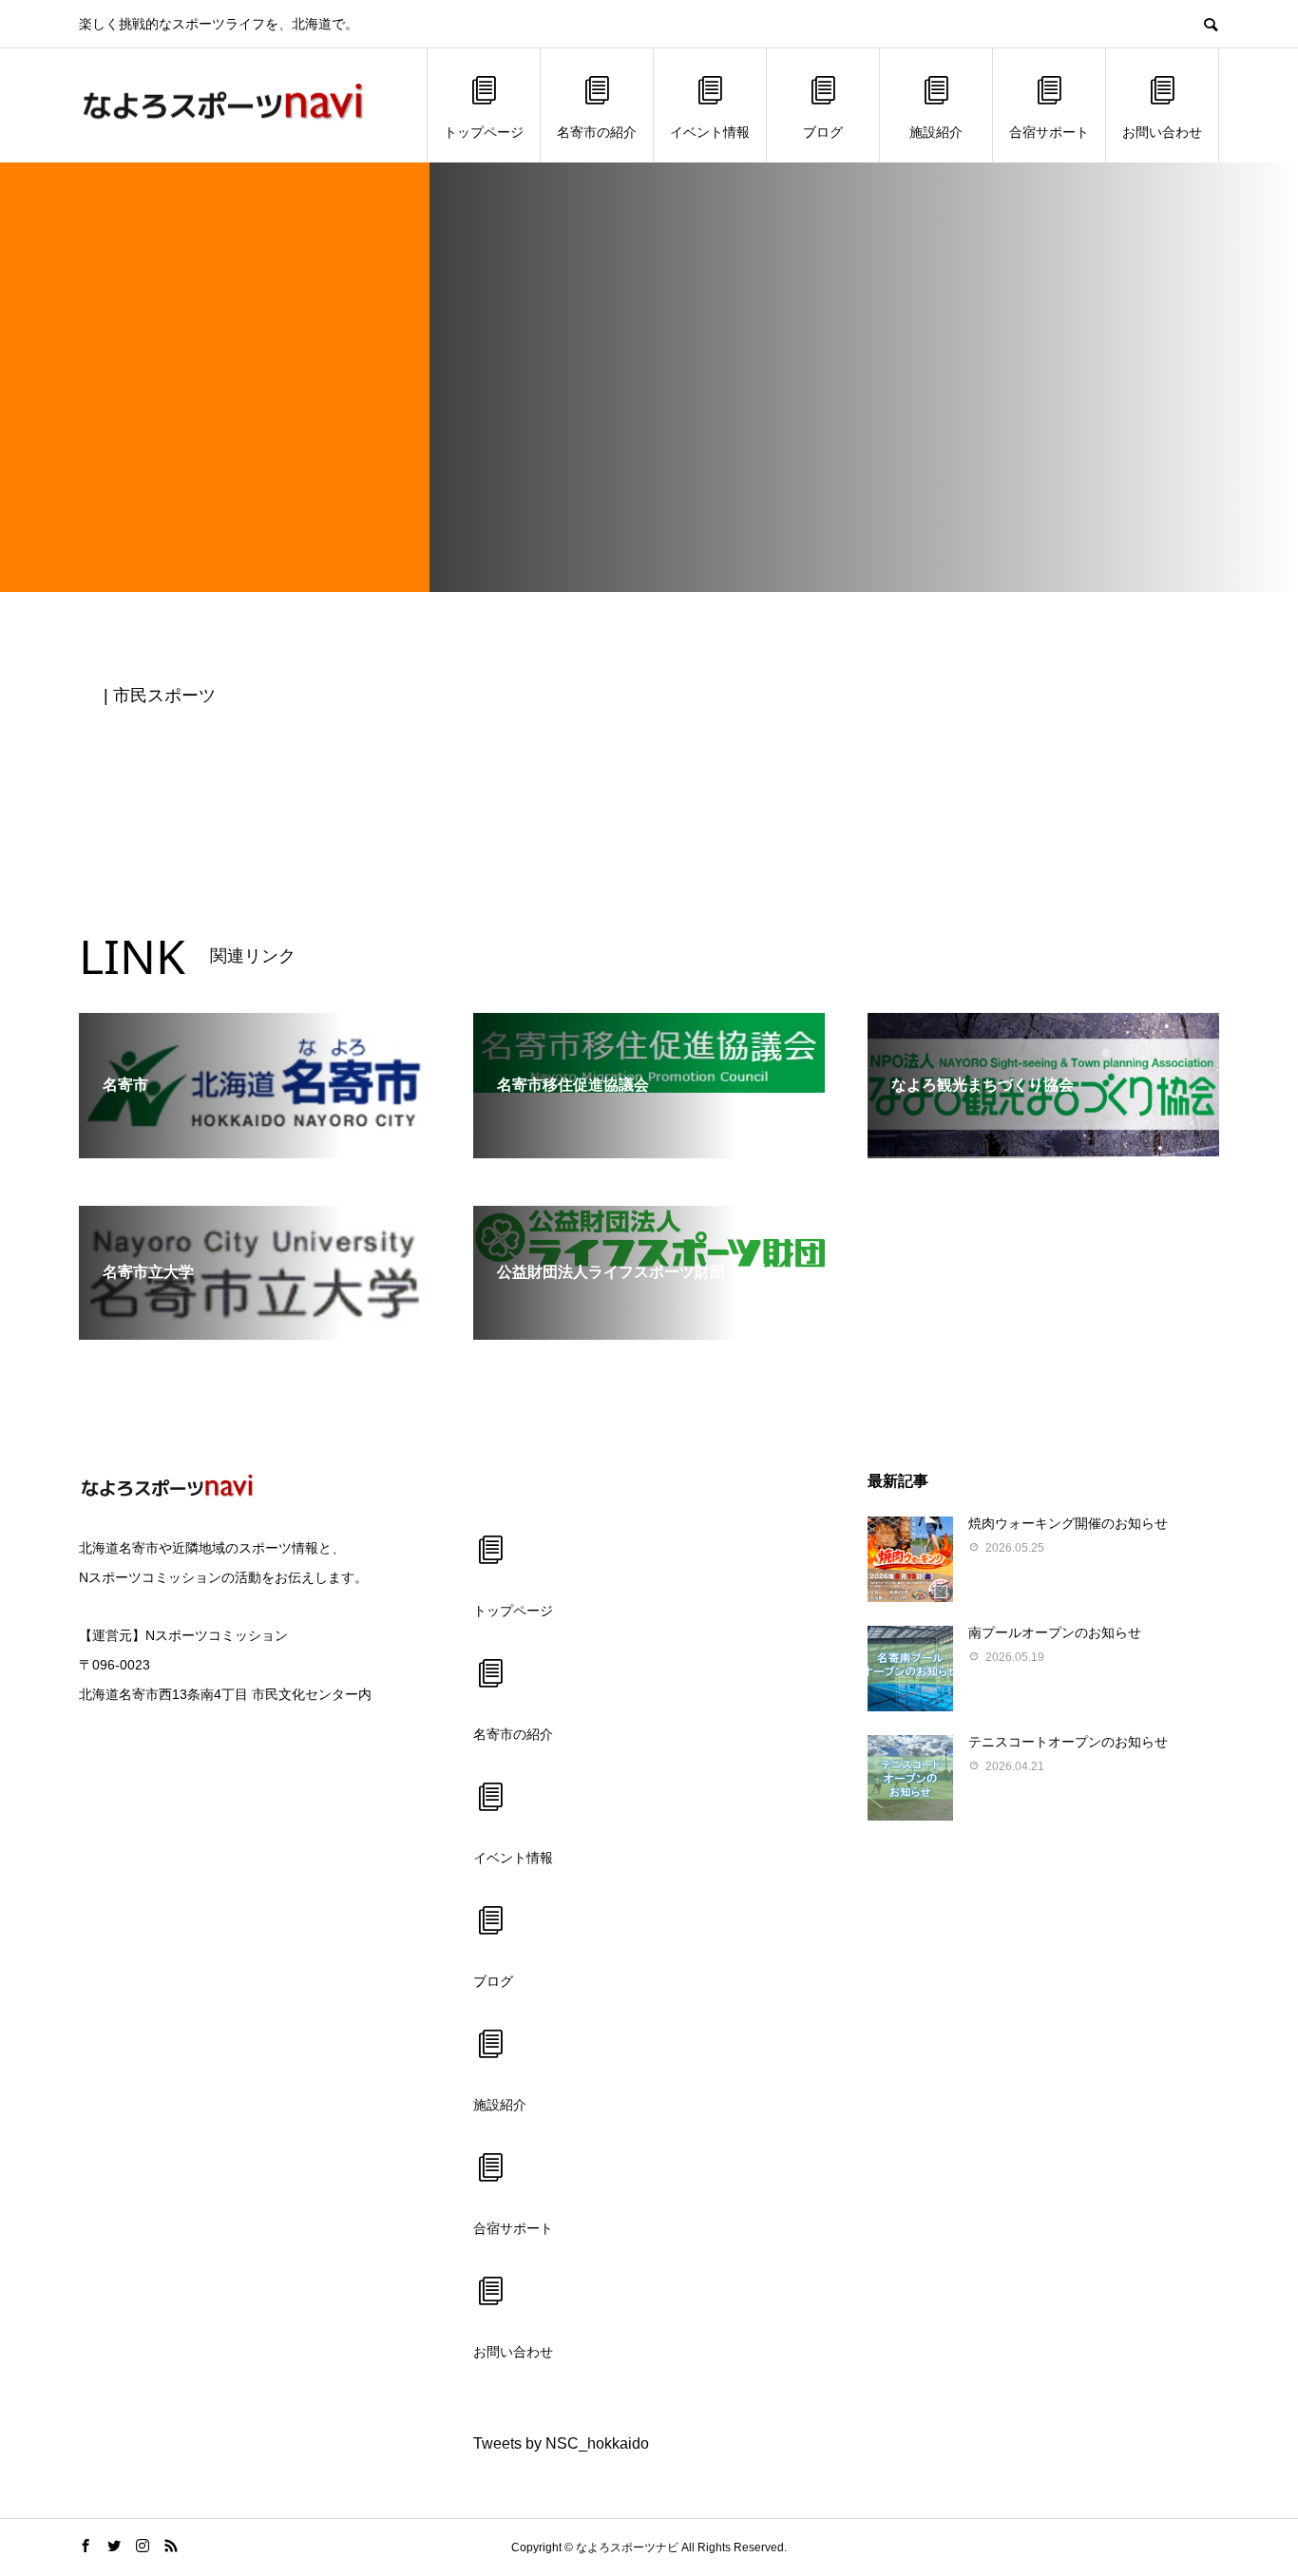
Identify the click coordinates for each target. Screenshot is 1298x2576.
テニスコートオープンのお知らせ (1068, 1742)
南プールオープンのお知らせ (1055, 1632)
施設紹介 (936, 132)
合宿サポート (1049, 132)
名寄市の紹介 (597, 132)
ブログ (823, 132)
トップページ (484, 132)
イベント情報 (710, 132)
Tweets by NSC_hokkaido (561, 2443)
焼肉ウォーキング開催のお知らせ (1068, 1523)
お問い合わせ (1162, 132)
